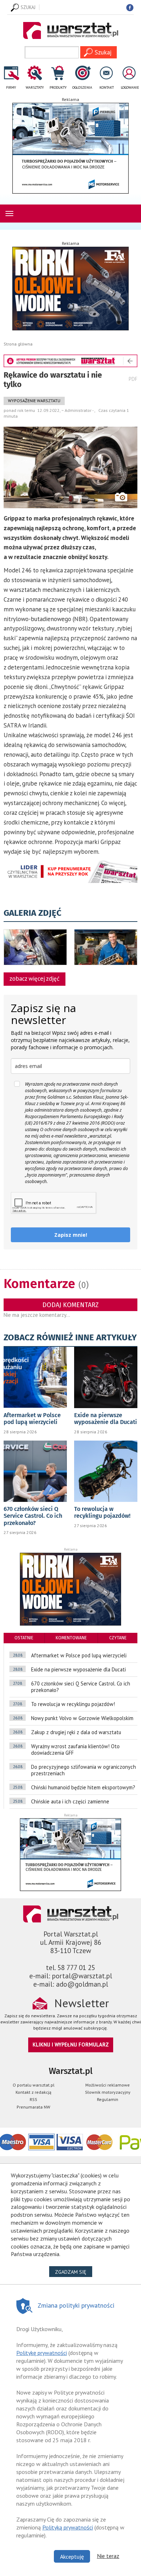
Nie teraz (108, 2556)
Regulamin (108, 2099)
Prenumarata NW (33, 2107)
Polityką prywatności (68, 2527)
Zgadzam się (74, 2272)
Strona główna (18, 344)
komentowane (71, 1638)
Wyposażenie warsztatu (34, 401)
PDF (133, 379)
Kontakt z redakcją (33, 2092)
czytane (118, 1638)
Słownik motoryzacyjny (108, 2092)
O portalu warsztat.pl (34, 2085)
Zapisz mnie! (71, 1235)
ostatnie (24, 1638)
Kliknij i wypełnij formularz (71, 2045)
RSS (33, 2099)
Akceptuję (72, 2557)
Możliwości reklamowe (108, 2085)
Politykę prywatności (42, 2353)
